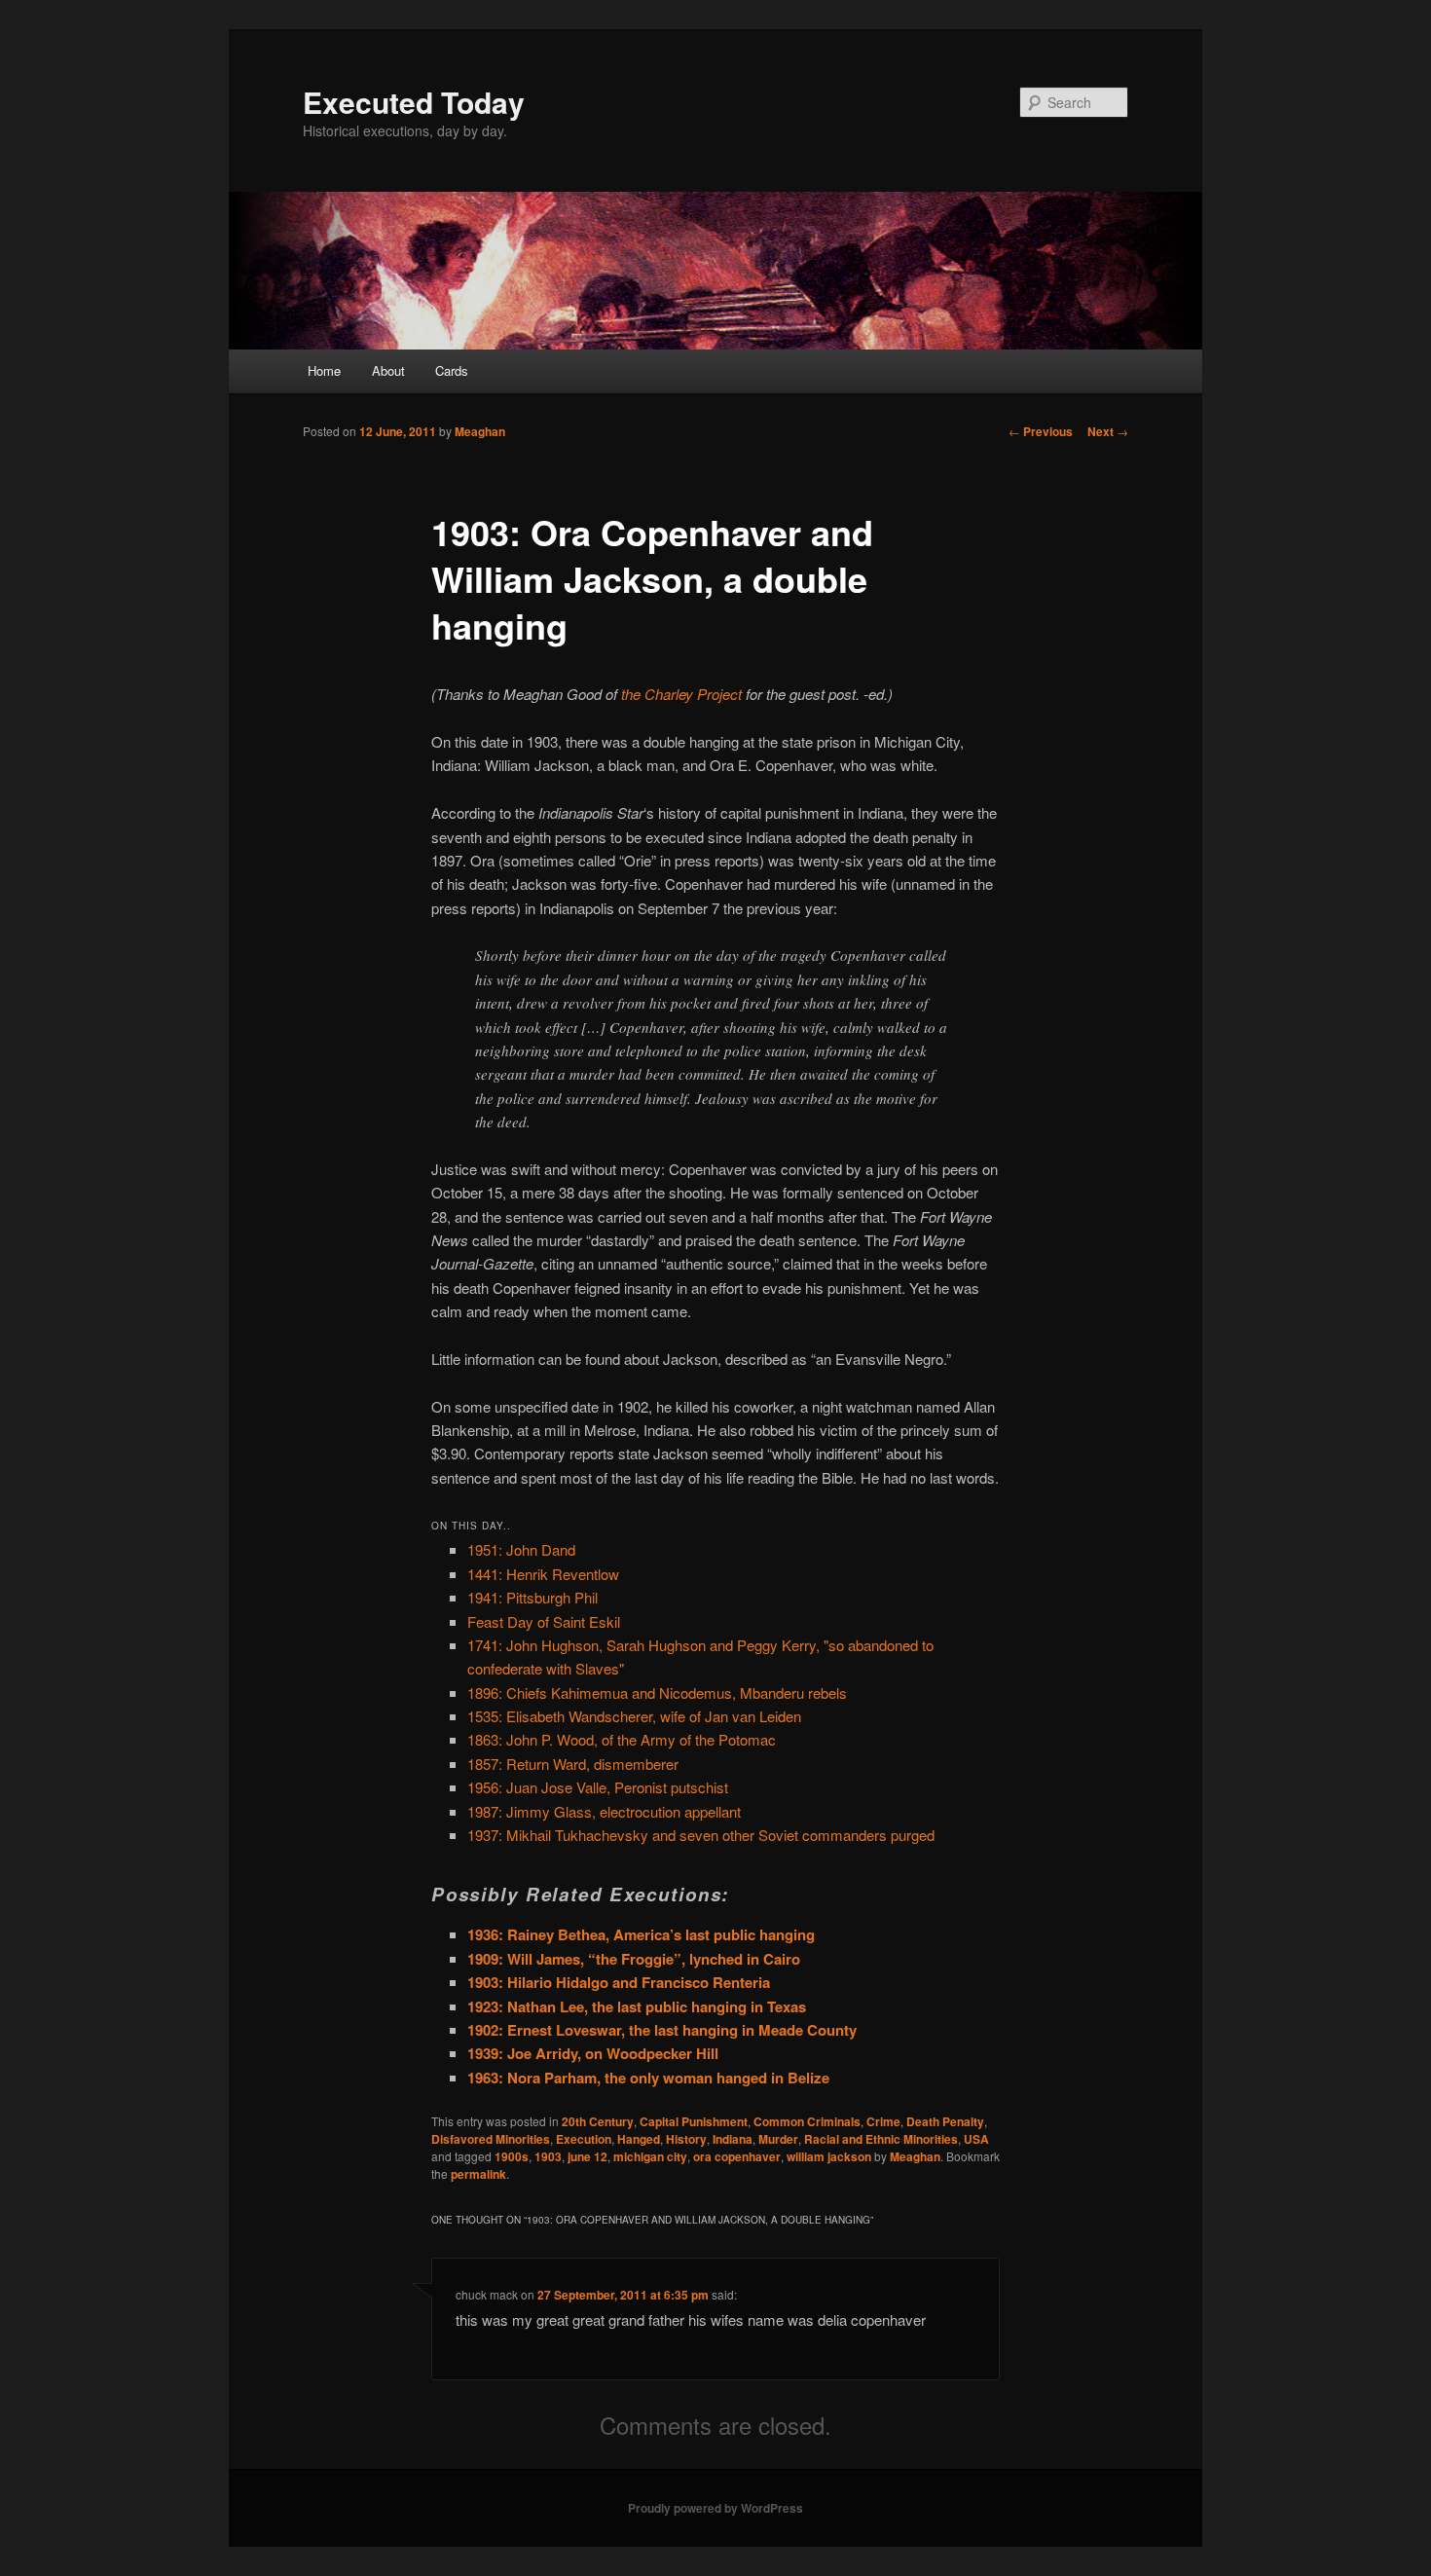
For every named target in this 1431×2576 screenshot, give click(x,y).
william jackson (829, 2156)
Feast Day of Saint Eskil (544, 1621)
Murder (778, 2139)
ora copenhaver (737, 2156)
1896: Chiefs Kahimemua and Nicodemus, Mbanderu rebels (657, 1693)
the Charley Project (681, 694)
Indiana (733, 2139)
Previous (1041, 431)
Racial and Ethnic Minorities (881, 2139)
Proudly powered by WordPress (715, 2508)
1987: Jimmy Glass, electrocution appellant (604, 1811)
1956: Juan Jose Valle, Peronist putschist (598, 1787)
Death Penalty (945, 2121)
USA (976, 2139)
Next (1108, 431)
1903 (548, 2156)
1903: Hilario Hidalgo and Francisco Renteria (619, 1982)
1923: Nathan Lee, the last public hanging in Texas (637, 2006)
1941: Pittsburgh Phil (532, 1597)
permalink (478, 2174)
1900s (512, 2156)
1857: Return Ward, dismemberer (573, 1764)
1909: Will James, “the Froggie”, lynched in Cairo (634, 1959)
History (686, 2139)
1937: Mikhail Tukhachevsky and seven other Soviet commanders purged (701, 1835)
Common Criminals (807, 2121)
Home (324, 370)
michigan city (650, 2156)
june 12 (587, 2156)
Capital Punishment (694, 2121)
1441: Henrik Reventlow (543, 1574)
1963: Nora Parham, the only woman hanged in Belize (648, 2078)
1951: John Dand (521, 1549)
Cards (452, 370)
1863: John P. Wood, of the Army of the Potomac (622, 1739)
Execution (584, 2139)
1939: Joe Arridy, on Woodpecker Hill (593, 2053)
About (388, 370)
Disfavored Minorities (491, 2139)
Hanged (639, 2139)
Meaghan (480, 431)
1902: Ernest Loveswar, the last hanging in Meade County (662, 2030)
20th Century (598, 2121)
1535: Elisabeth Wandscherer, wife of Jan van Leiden (634, 1716)
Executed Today (414, 102)
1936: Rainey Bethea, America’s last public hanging (641, 1934)
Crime (883, 2121)
